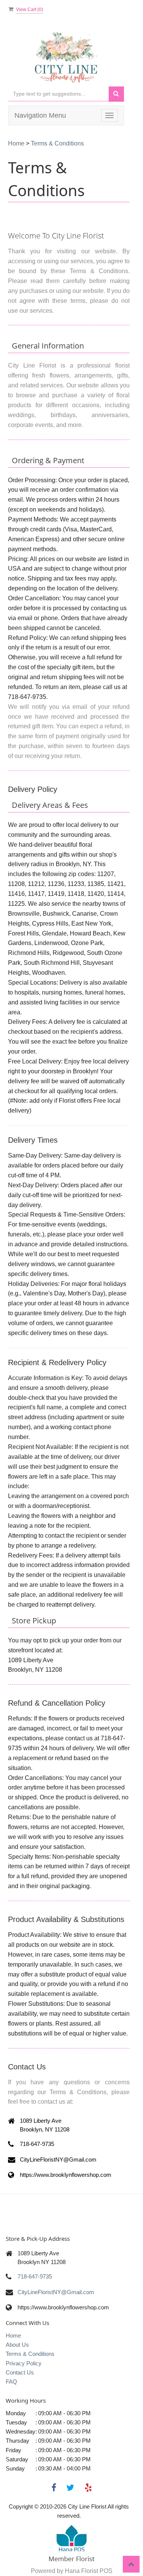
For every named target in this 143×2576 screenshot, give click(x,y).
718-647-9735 (35, 2276)
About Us (17, 2345)
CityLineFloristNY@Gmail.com (56, 2292)
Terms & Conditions (30, 2354)
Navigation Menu (40, 115)
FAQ (11, 2382)
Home (16, 143)
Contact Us (20, 2372)
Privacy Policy (24, 2363)
